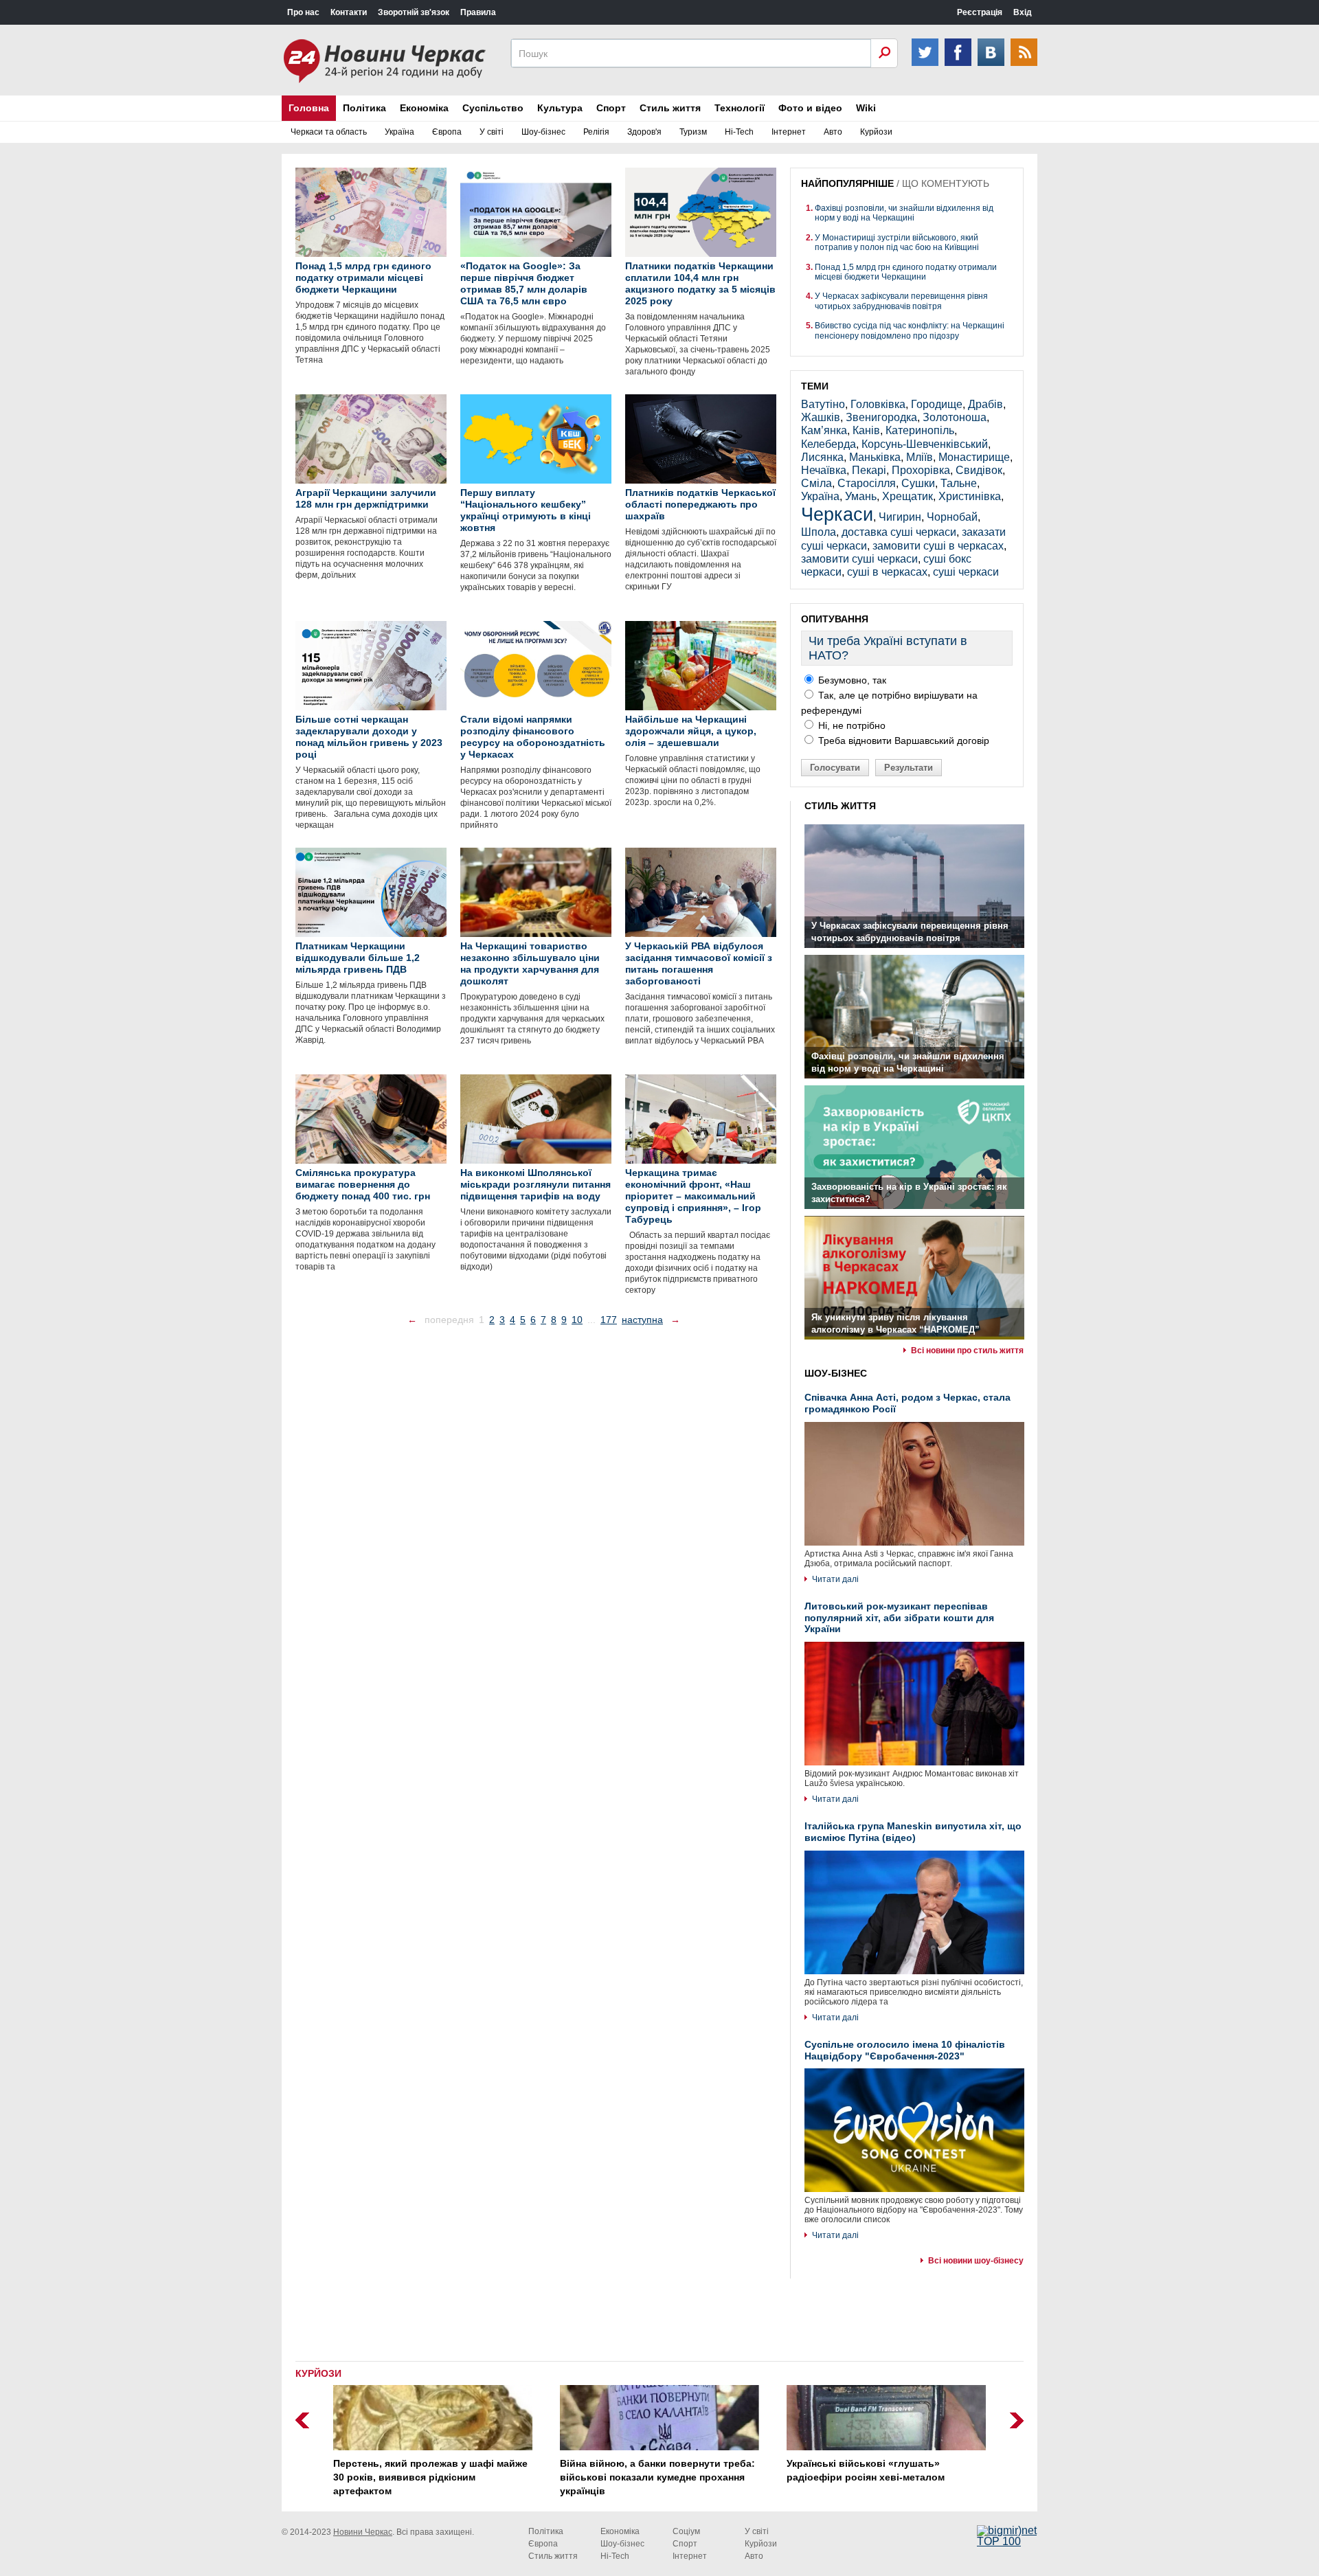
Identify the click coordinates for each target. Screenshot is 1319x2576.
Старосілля (867, 483)
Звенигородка (881, 417)
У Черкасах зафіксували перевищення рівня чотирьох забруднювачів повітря (901, 301)
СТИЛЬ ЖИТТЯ (840, 806)
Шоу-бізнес (543, 132)
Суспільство (493, 108)
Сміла (816, 483)
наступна (642, 1320)
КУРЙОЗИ (318, 2373)
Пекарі (869, 470)
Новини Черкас (363, 2532)
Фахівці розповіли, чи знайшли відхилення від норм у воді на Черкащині (904, 213)
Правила (478, 12)
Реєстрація (980, 12)
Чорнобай (952, 517)
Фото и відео (810, 108)
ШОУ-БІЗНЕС (836, 1373)
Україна (399, 132)
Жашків (821, 417)
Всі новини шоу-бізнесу (976, 2261)
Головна (309, 108)
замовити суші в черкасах (938, 546)
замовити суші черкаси (859, 559)
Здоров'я (644, 132)
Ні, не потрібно (850, 725)
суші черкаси (966, 572)
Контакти (349, 12)
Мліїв (920, 457)
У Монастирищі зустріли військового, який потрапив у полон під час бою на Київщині (897, 242)
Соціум (686, 2531)
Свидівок (979, 470)
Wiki (866, 108)
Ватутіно (823, 404)
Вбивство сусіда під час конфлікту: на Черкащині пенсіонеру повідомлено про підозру (910, 330)
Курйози (876, 132)
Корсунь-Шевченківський (925, 444)
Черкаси (837, 514)
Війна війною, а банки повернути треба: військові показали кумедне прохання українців (657, 2477)
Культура (560, 108)
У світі (492, 132)
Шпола (819, 532)
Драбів (985, 404)
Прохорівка (921, 470)
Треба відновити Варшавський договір (902, 741)
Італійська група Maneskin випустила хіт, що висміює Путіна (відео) (913, 1832)
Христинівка (970, 496)
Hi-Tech (739, 132)
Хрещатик (907, 496)
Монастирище (974, 457)
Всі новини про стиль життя (967, 1351)
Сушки (918, 483)
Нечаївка (824, 470)
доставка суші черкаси (899, 532)
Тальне (959, 483)
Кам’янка (824, 430)
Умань (861, 496)
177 (609, 1320)
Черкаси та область (329, 132)
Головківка (878, 404)
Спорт (611, 108)
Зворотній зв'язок (414, 12)
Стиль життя (670, 108)
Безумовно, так (851, 680)
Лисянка (822, 457)
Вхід (1023, 12)
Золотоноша (955, 417)
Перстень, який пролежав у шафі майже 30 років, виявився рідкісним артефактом (430, 2477)
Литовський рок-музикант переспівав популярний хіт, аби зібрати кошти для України (899, 1618)
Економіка (424, 108)
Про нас (303, 12)
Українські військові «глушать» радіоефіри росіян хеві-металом (866, 2470)
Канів (866, 430)
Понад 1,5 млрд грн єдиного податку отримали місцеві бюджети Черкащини (906, 272)
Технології (740, 108)
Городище (937, 404)
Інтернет (789, 132)
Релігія (596, 132)
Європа (447, 132)
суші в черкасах (887, 572)
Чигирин (900, 517)
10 (577, 1320)
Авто (833, 132)
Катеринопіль (920, 430)
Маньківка (875, 457)
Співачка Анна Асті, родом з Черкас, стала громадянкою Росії (907, 1403)
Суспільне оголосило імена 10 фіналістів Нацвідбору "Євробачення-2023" (905, 2050)
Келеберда (828, 444)
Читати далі (835, 1579)
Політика (364, 108)
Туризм (693, 132)
